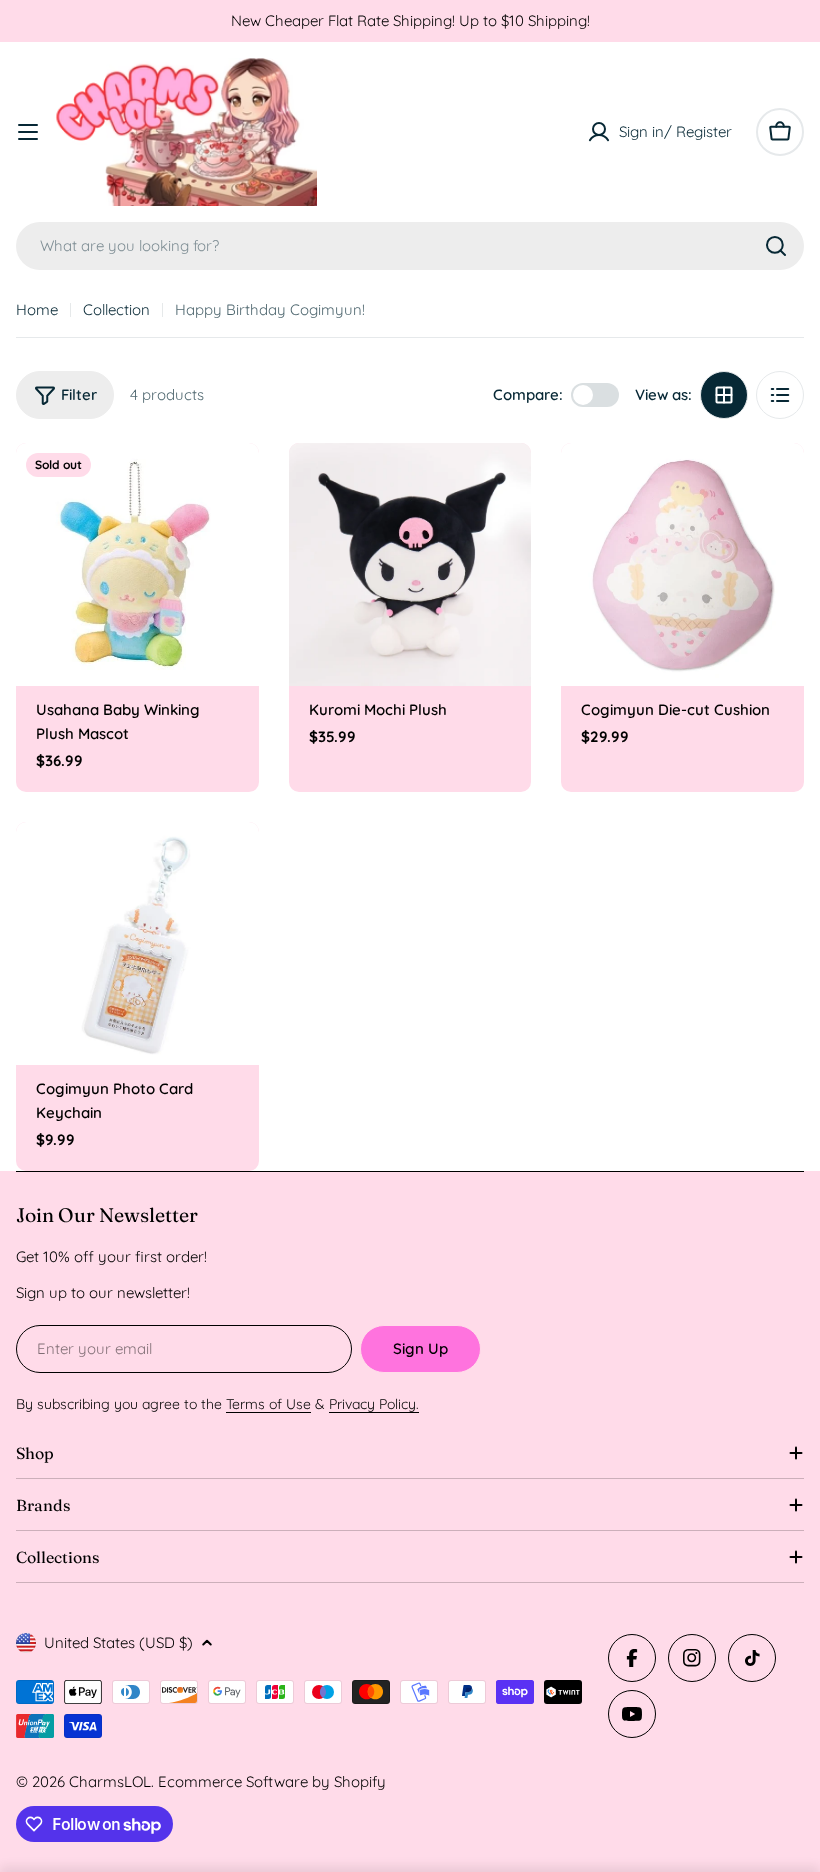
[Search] (776, 246)
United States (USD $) (118, 1642)
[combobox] (410, 246)
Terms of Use (268, 1404)
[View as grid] (724, 395)
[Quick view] (230, 487)
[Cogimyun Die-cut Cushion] (682, 564)
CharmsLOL (110, 1781)
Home (37, 309)
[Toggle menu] (28, 132)
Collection (116, 309)
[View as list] (780, 395)
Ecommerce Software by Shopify (272, 1781)
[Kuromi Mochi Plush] (410, 564)
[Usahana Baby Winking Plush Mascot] (137, 564)
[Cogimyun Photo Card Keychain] (137, 943)
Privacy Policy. (374, 1404)
